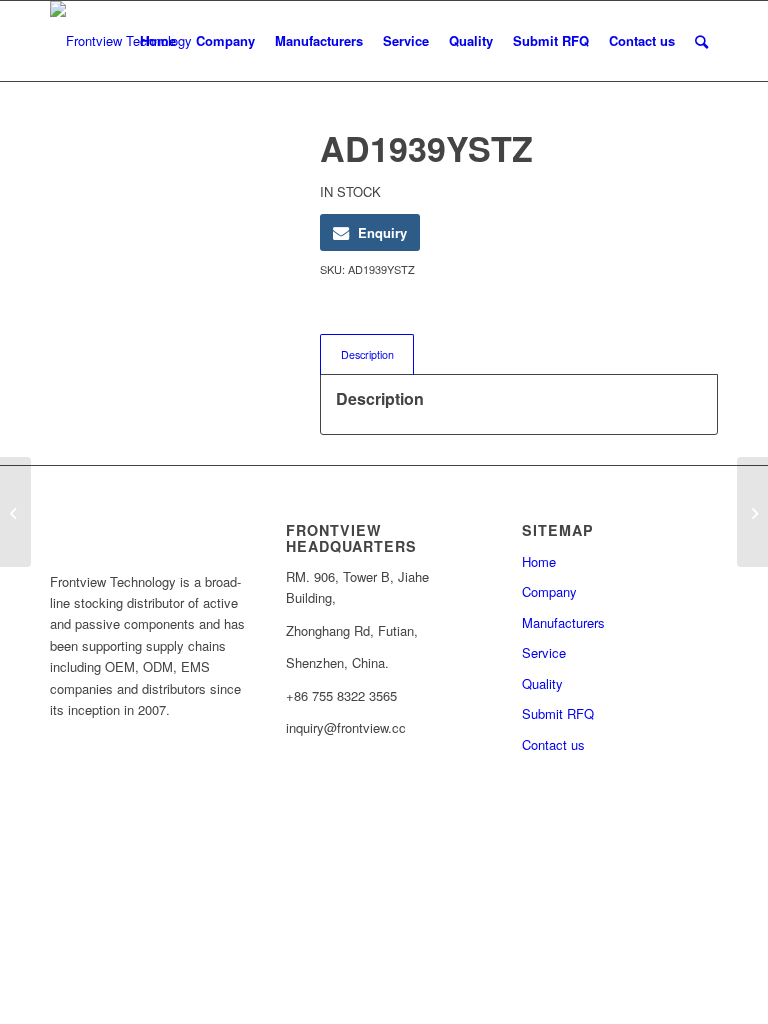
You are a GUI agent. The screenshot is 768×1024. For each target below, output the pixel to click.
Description (367, 354)
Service (544, 652)
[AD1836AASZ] (15, 512)
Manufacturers (563, 622)
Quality (542, 683)
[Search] (701, 41)
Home (539, 561)
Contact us (553, 744)
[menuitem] (158, 41)
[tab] (367, 354)
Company (549, 591)
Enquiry (382, 232)
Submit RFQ (558, 713)
